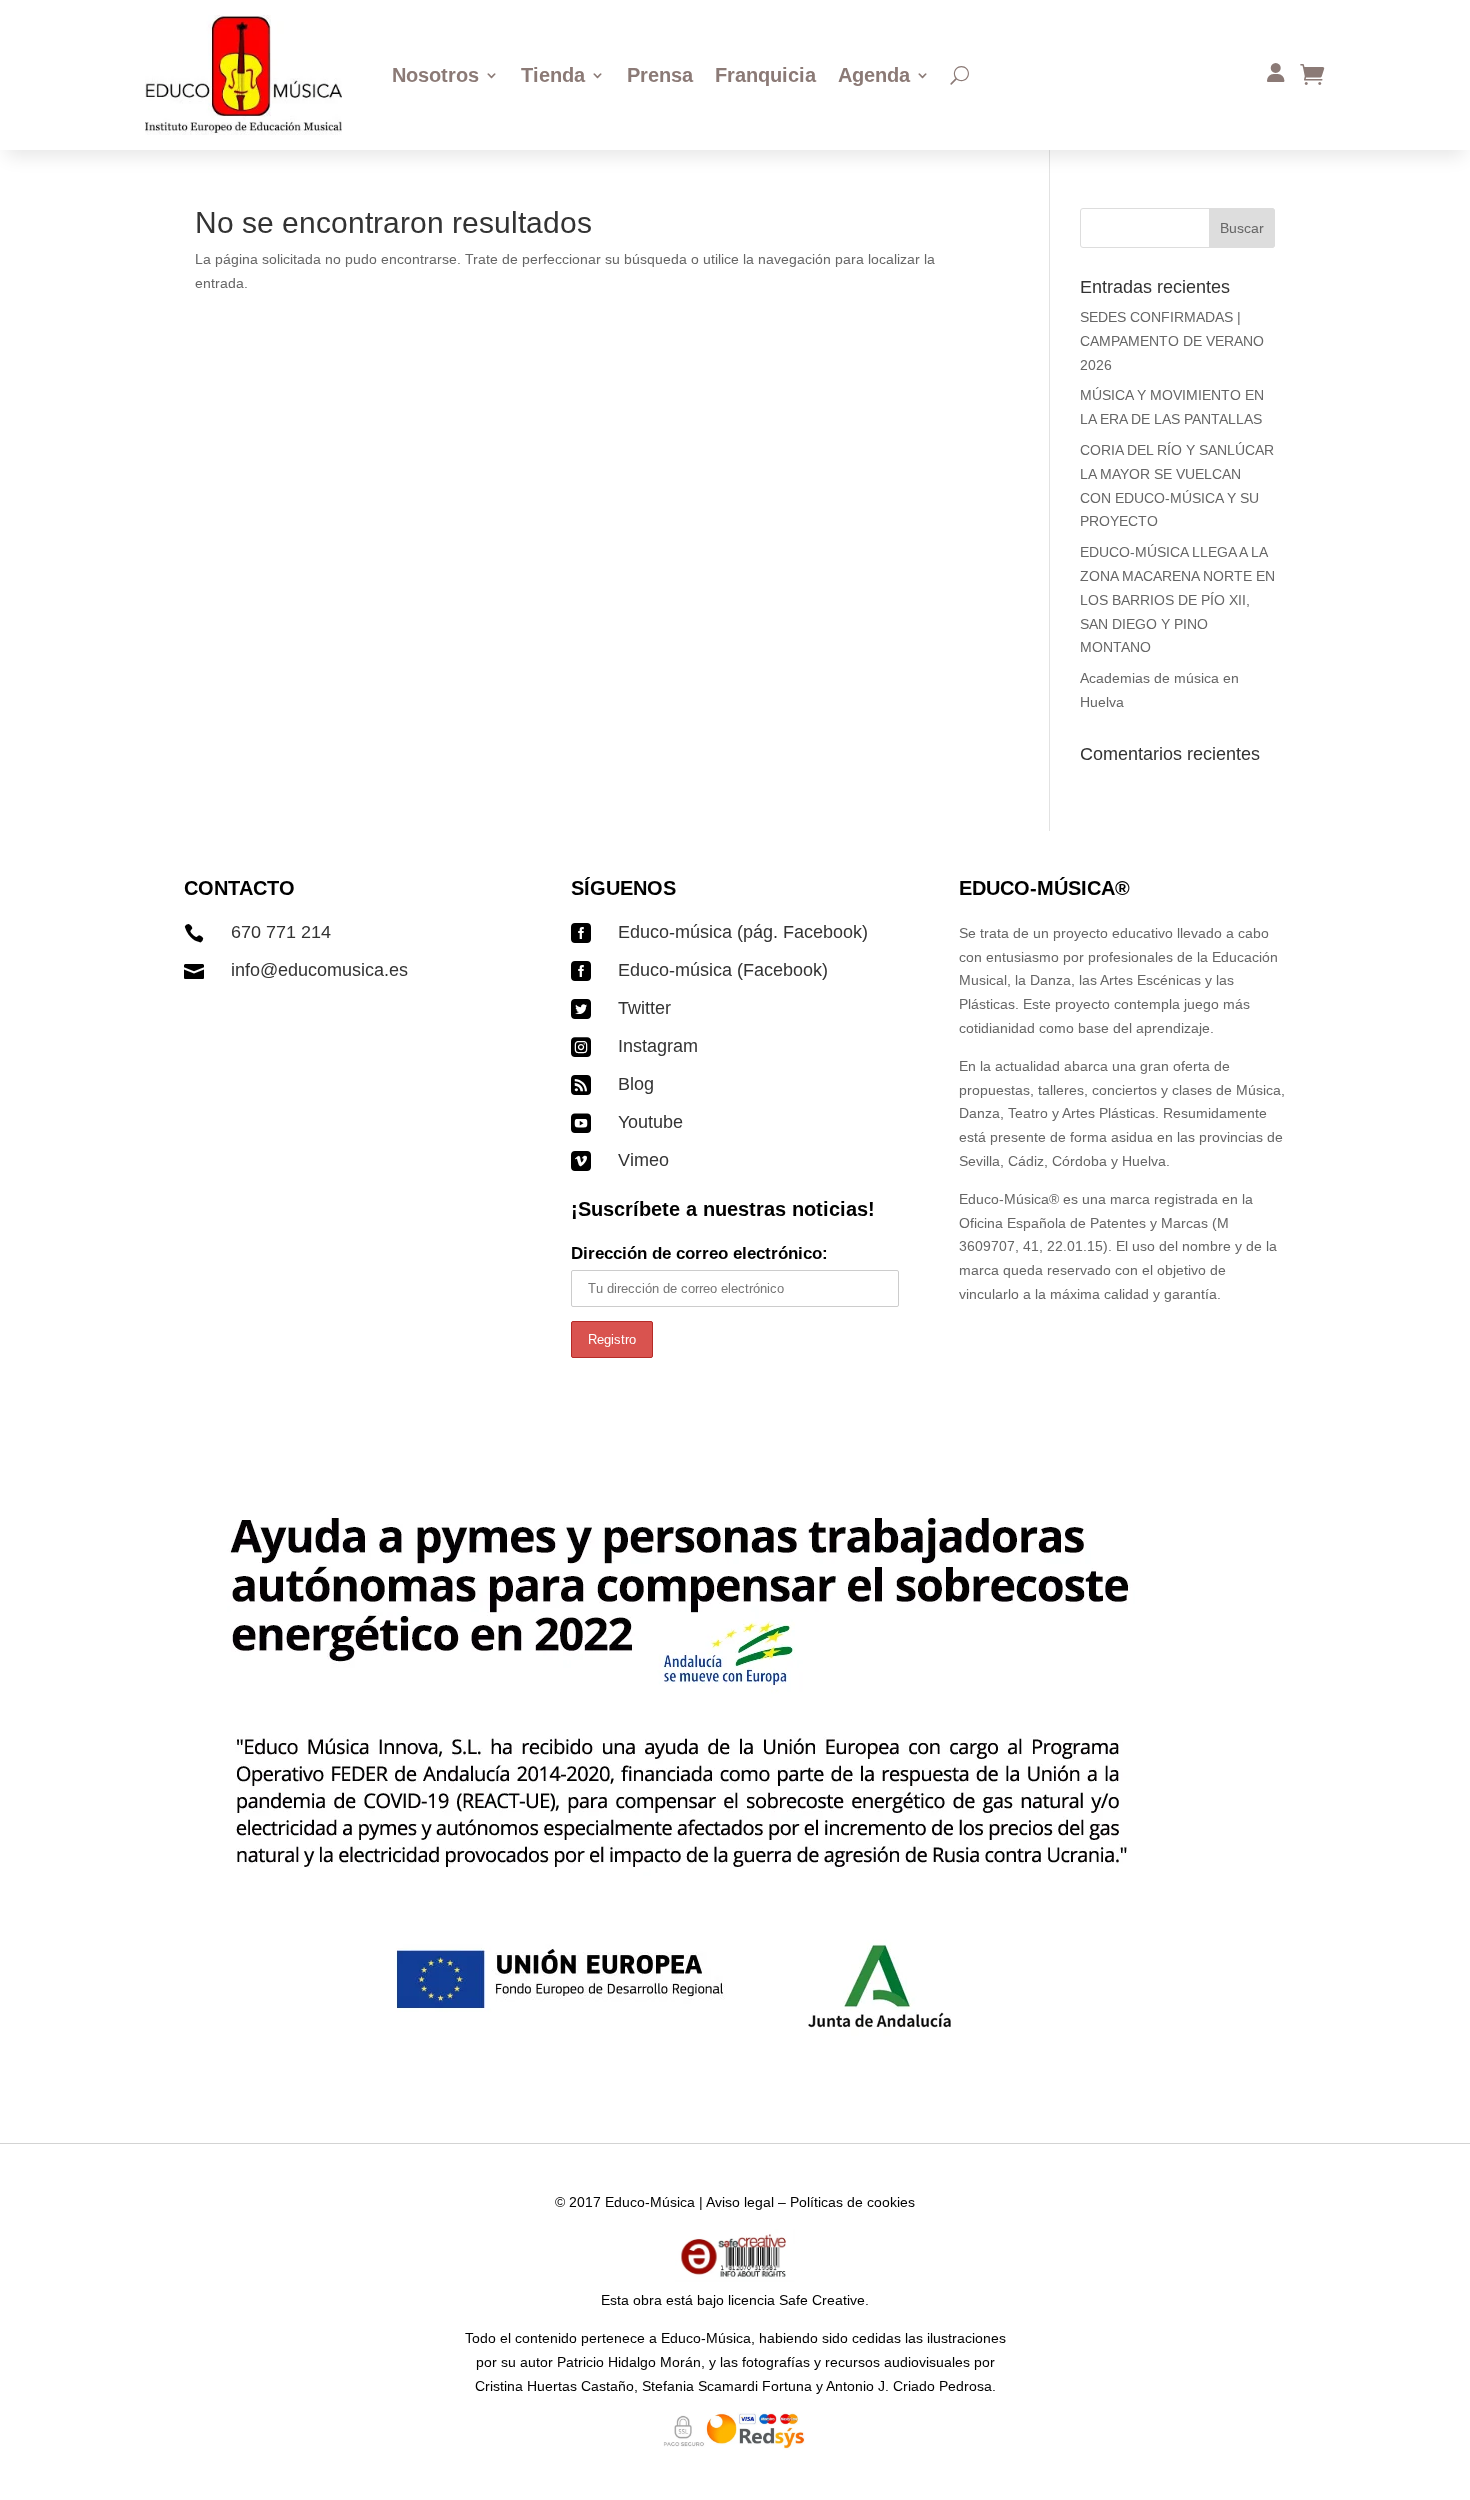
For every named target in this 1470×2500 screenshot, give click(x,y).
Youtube (650, 1122)
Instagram (658, 1046)
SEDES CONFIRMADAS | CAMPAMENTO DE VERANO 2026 (1172, 341)
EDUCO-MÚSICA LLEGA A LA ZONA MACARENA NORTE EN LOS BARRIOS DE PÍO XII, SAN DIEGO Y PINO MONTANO (1177, 599)
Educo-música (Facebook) (723, 970)
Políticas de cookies (852, 2202)
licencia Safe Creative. (798, 2300)
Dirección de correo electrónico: (699, 1253)
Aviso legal (740, 2202)
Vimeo (643, 1160)
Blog (636, 1084)
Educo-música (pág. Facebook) (743, 932)
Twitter (644, 1008)
